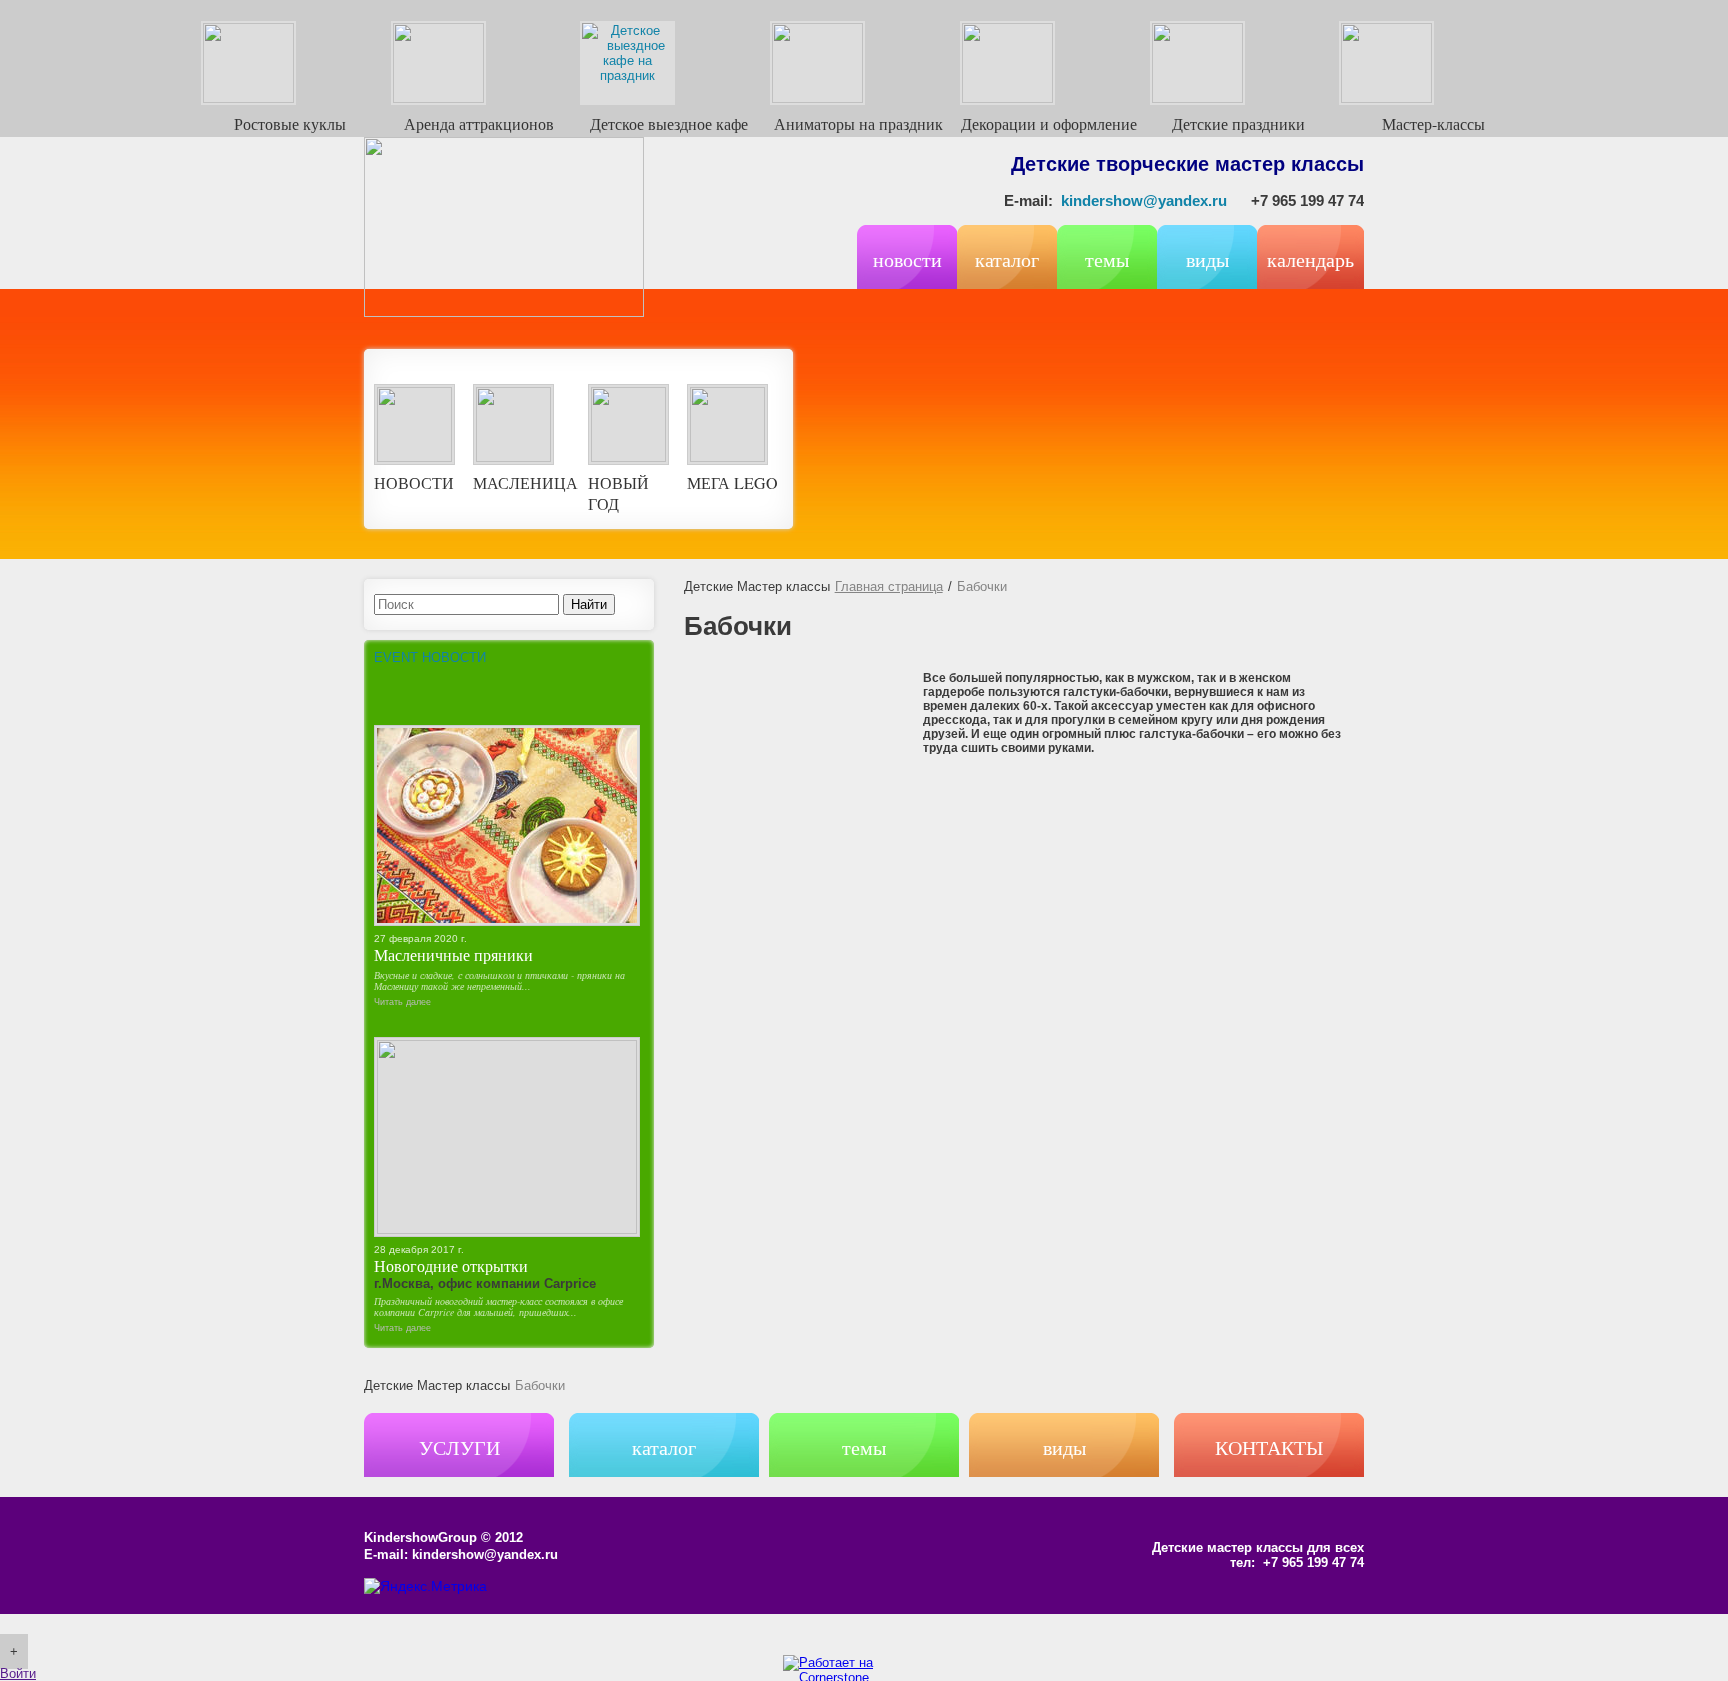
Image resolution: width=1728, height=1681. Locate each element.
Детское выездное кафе (669, 123)
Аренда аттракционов (479, 123)
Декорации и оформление (1049, 123)
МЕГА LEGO (732, 482)
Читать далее (402, 1002)
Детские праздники (1238, 123)
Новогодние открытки (451, 1265)
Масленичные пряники (453, 954)
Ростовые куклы (290, 123)
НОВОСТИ (414, 482)
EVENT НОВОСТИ (430, 657)
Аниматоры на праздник (858, 123)
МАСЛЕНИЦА (525, 482)
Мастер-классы (1433, 123)
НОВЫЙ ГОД (618, 493)
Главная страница (889, 586)
